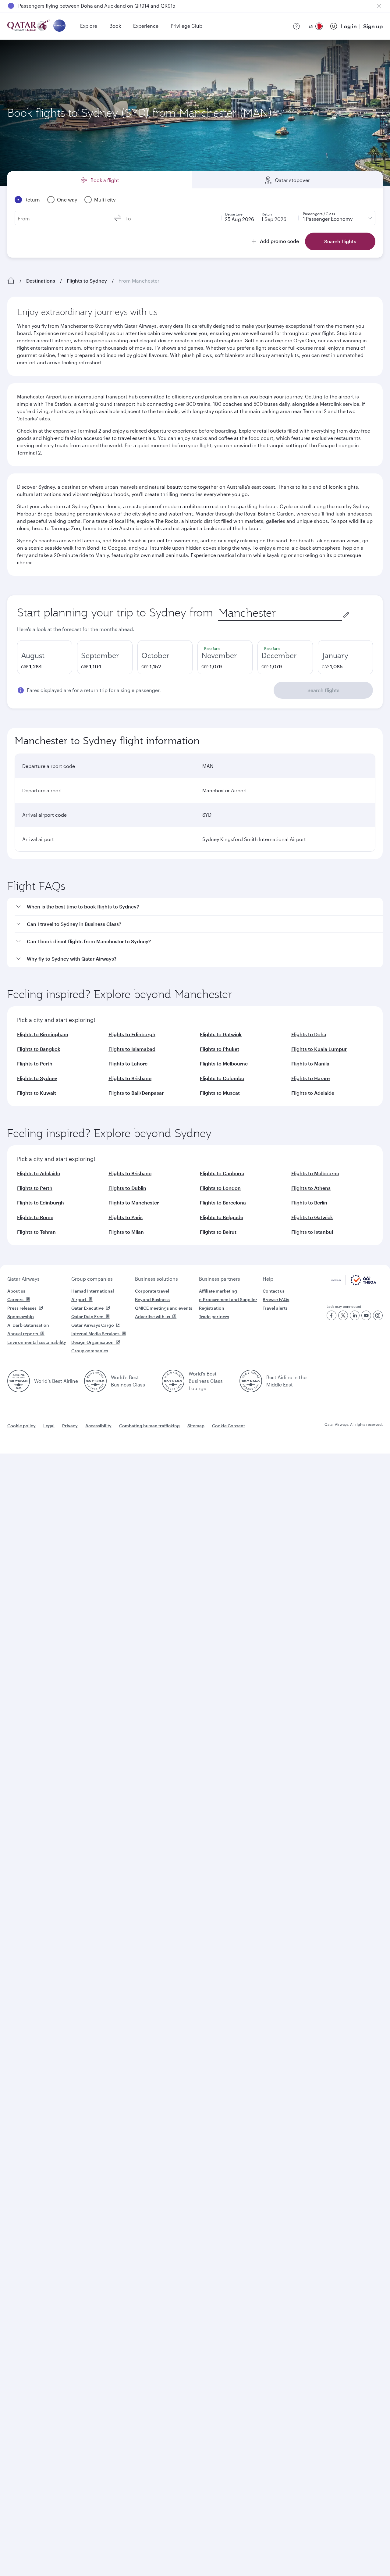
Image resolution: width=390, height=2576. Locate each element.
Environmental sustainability (37, 1342)
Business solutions (156, 1279)
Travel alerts (275, 1308)
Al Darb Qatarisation (28, 1325)
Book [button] (115, 26)
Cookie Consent (229, 1426)
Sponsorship (21, 1317)
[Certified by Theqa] (354, 1284)
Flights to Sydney (87, 281)
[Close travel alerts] (379, 6)
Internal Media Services (95, 1334)
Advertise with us (152, 1317)
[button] (199, 907)
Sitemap (196, 1426)
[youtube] (366, 1315)
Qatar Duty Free (87, 1317)
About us (16, 1291)
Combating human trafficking (149, 1426)
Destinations (41, 281)
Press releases (22, 1308)
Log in (349, 26)
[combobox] (280, 613)
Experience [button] (146, 26)
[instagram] (378, 1315)
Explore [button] (89, 26)
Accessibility (98, 1426)
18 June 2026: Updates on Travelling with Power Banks (81, 6)
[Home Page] (11, 281)
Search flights (323, 690)
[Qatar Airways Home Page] (29, 26)
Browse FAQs (276, 1299)
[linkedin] (355, 1315)
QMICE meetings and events (164, 1308)
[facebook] (331, 1315)
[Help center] (296, 26)
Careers (15, 1299)
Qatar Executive (87, 1308)
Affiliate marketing (218, 1291)
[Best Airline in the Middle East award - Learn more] (251, 1381)
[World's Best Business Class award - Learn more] (95, 1381)
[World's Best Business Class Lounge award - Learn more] (173, 1381)
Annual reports (23, 1334)
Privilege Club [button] (186, 26)
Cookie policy (21, 1426)
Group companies (92, 1279)
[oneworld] (59, 26)
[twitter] (343, 1315)
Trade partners (214, 1317)
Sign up (373, 26)
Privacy (70, 1426)
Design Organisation (92, 1342)
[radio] (45, 657)
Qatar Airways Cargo (93, 1325)
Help (268, 1279)
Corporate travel (152, 1291)
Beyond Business (152, 1299)
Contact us (274, 1291)
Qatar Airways (23, 1279)
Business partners (220, 1279)
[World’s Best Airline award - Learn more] (19, 1381)
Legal (49, 1426)
